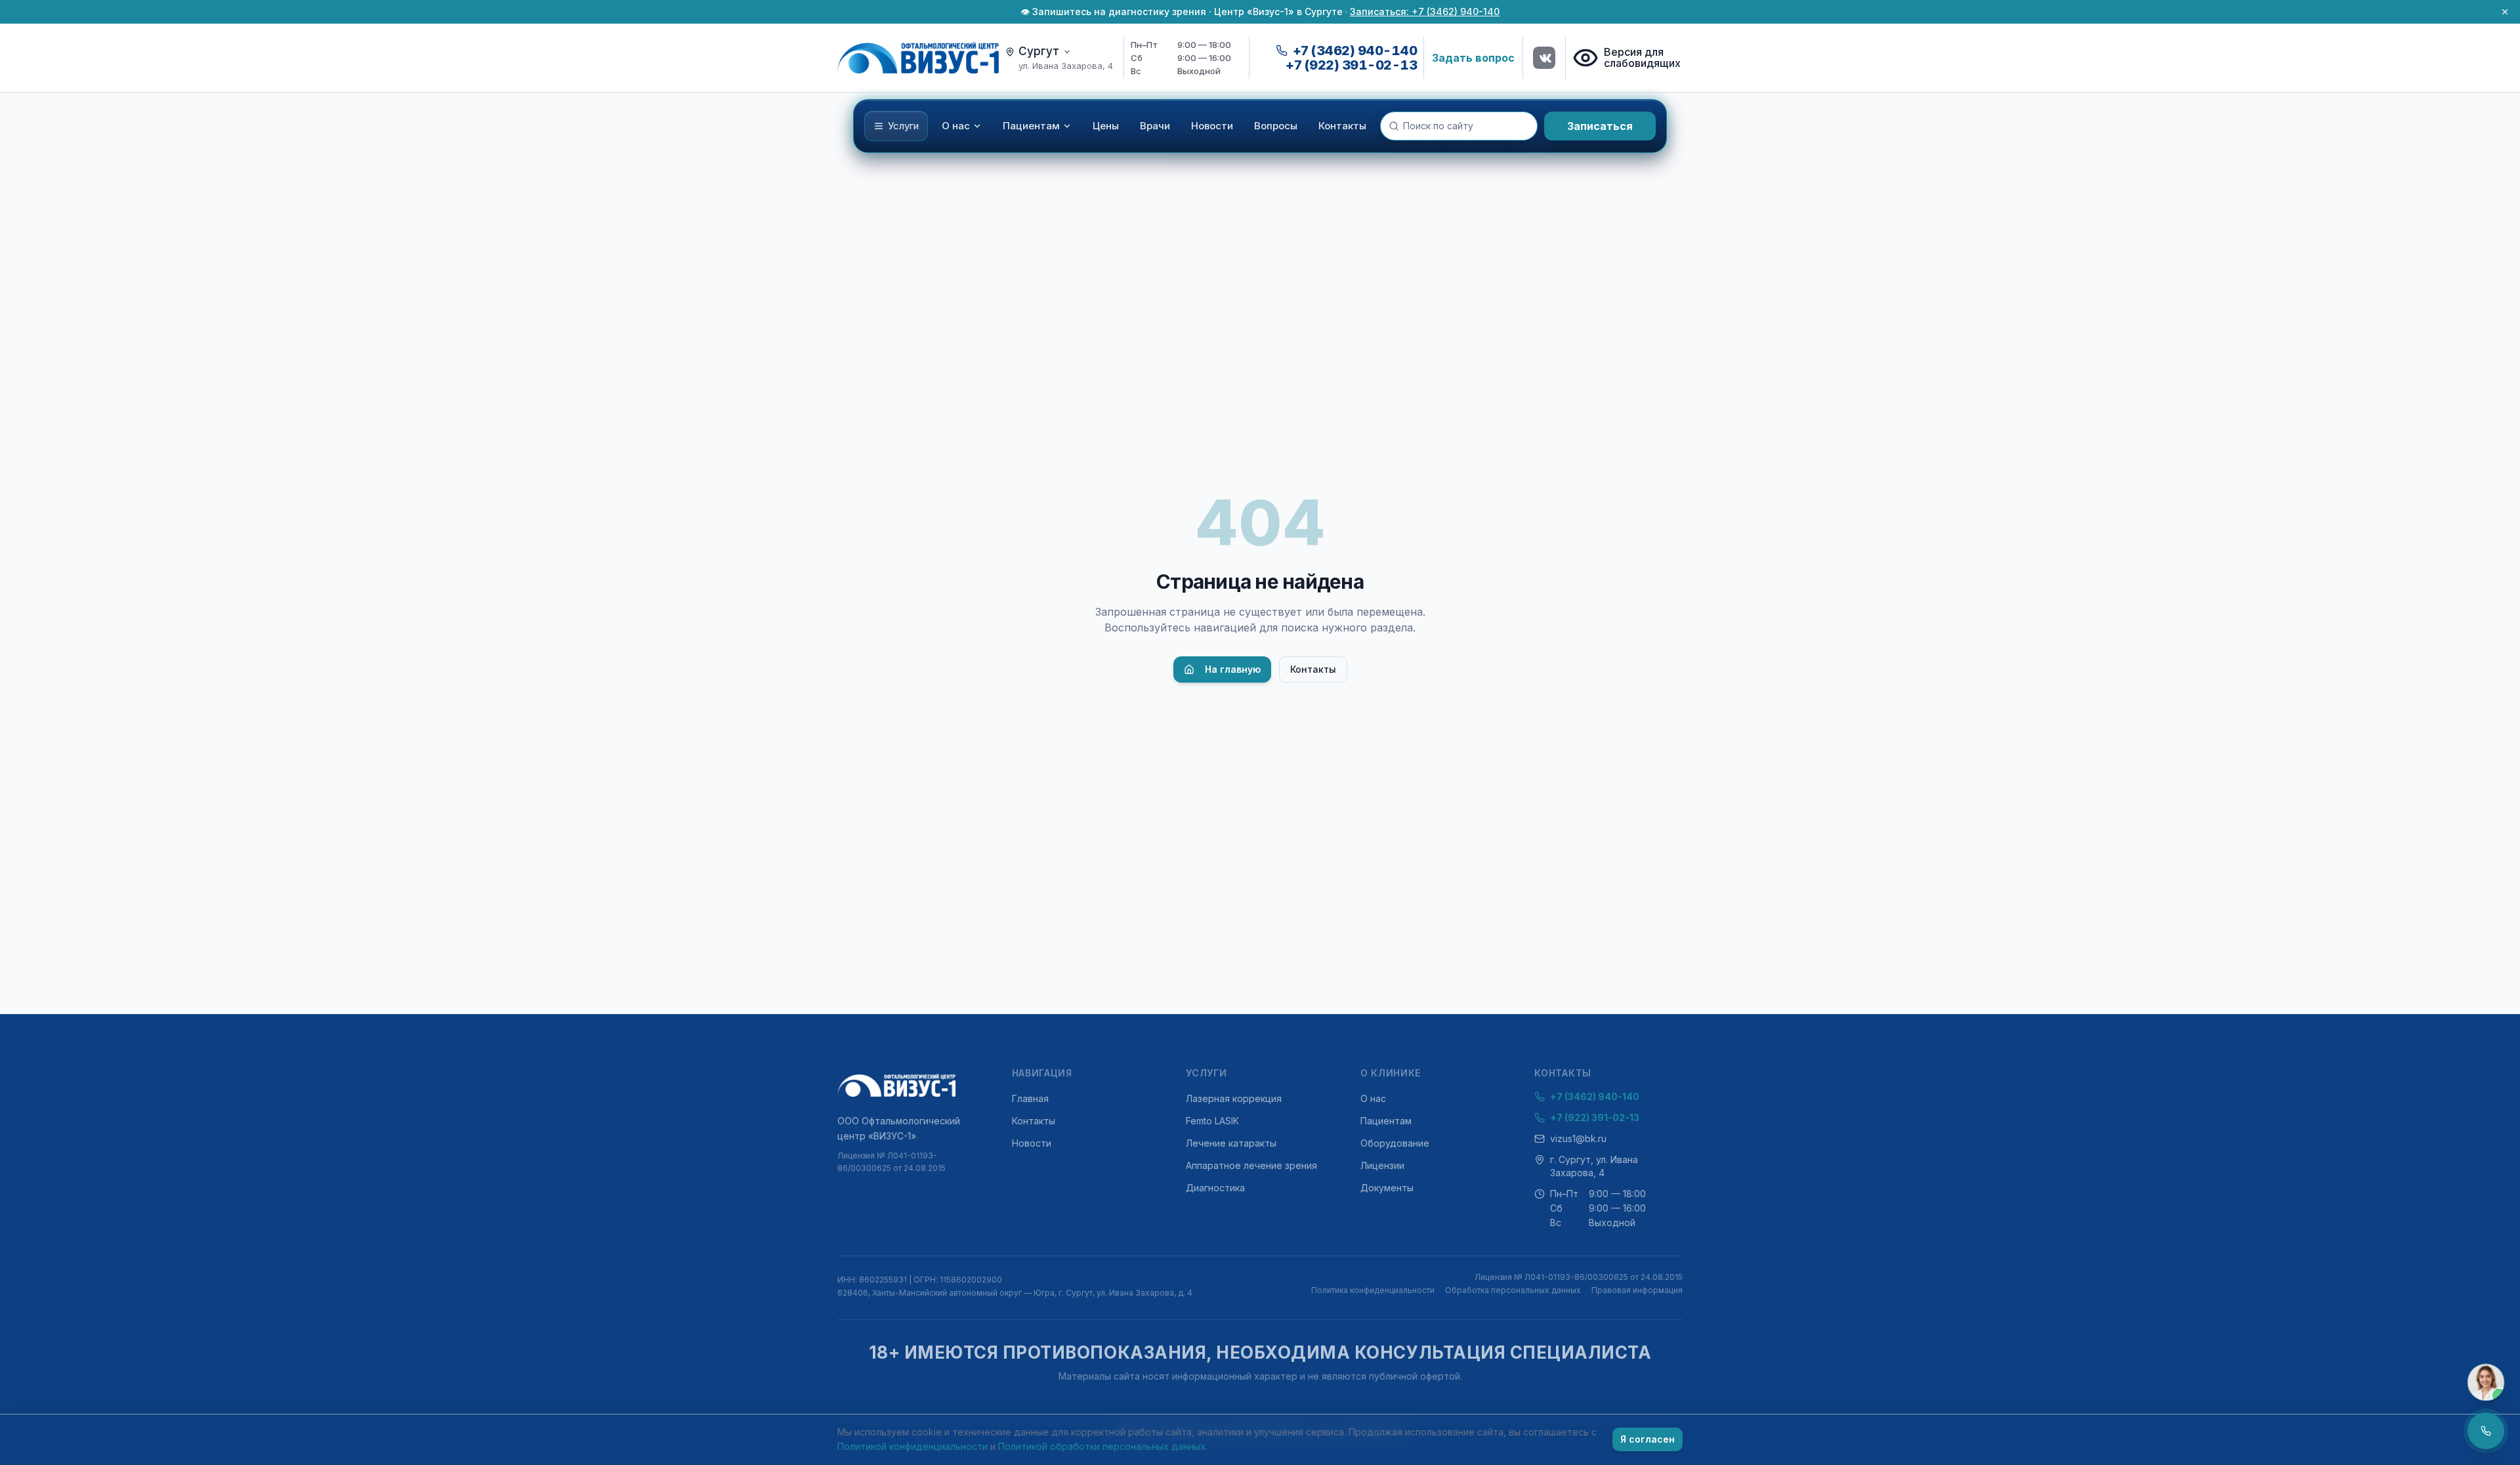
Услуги (903, 126)
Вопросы (1276, 126)
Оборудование (1395, 1143)
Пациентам (1031, 126)
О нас (956, 126)
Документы (1387, 1188)
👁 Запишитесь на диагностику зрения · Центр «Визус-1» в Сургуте (1182, 11)
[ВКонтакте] (1544, 58)
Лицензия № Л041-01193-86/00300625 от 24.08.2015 (892, 1162)
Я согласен (1648, 1439)
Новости (1212, 126)
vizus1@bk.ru (1578, 1138)
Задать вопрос (1473, 58)
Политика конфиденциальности (1373, 1290)
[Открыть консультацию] (2486, 1382)
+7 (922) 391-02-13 (1351, 65)
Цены (1106, 126)
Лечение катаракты (1231, 1143)
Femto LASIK (1212, 1121)
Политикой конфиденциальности (913, 1446)
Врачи (1155, 126)
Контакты (1342, 126)
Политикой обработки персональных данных (1102, 1446)
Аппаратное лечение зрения (1251, 1165)
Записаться (1600, 126)
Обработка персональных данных (1513, 1290)
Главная (1030, 1098)
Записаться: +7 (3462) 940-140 (1425, 11)
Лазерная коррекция (1234, 1098)
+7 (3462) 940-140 (1595, 1096)
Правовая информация (1637, 1290)
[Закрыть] (2505, 12)
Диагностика (1215, 1188)
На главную (1233, 669)
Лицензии (1382, 1165)
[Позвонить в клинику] (2486, 1431)
